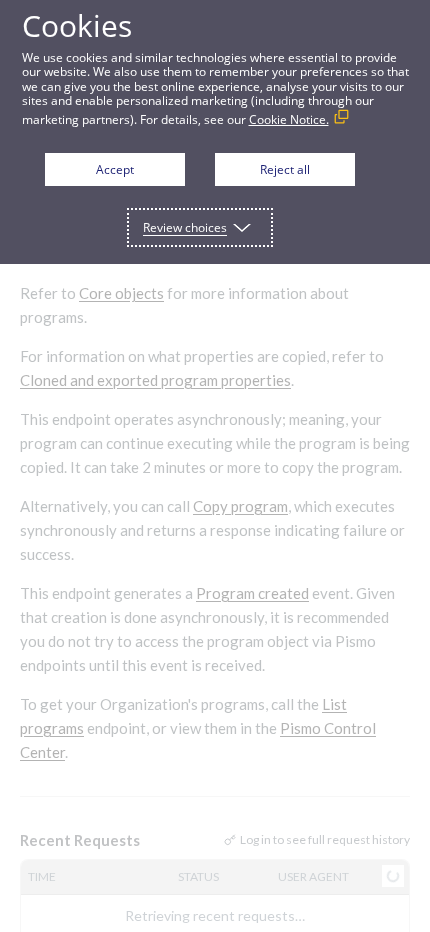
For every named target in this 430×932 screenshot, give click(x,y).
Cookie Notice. (289, 119)
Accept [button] (115, 169)
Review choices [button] (185, 227)
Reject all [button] (285, 169)
